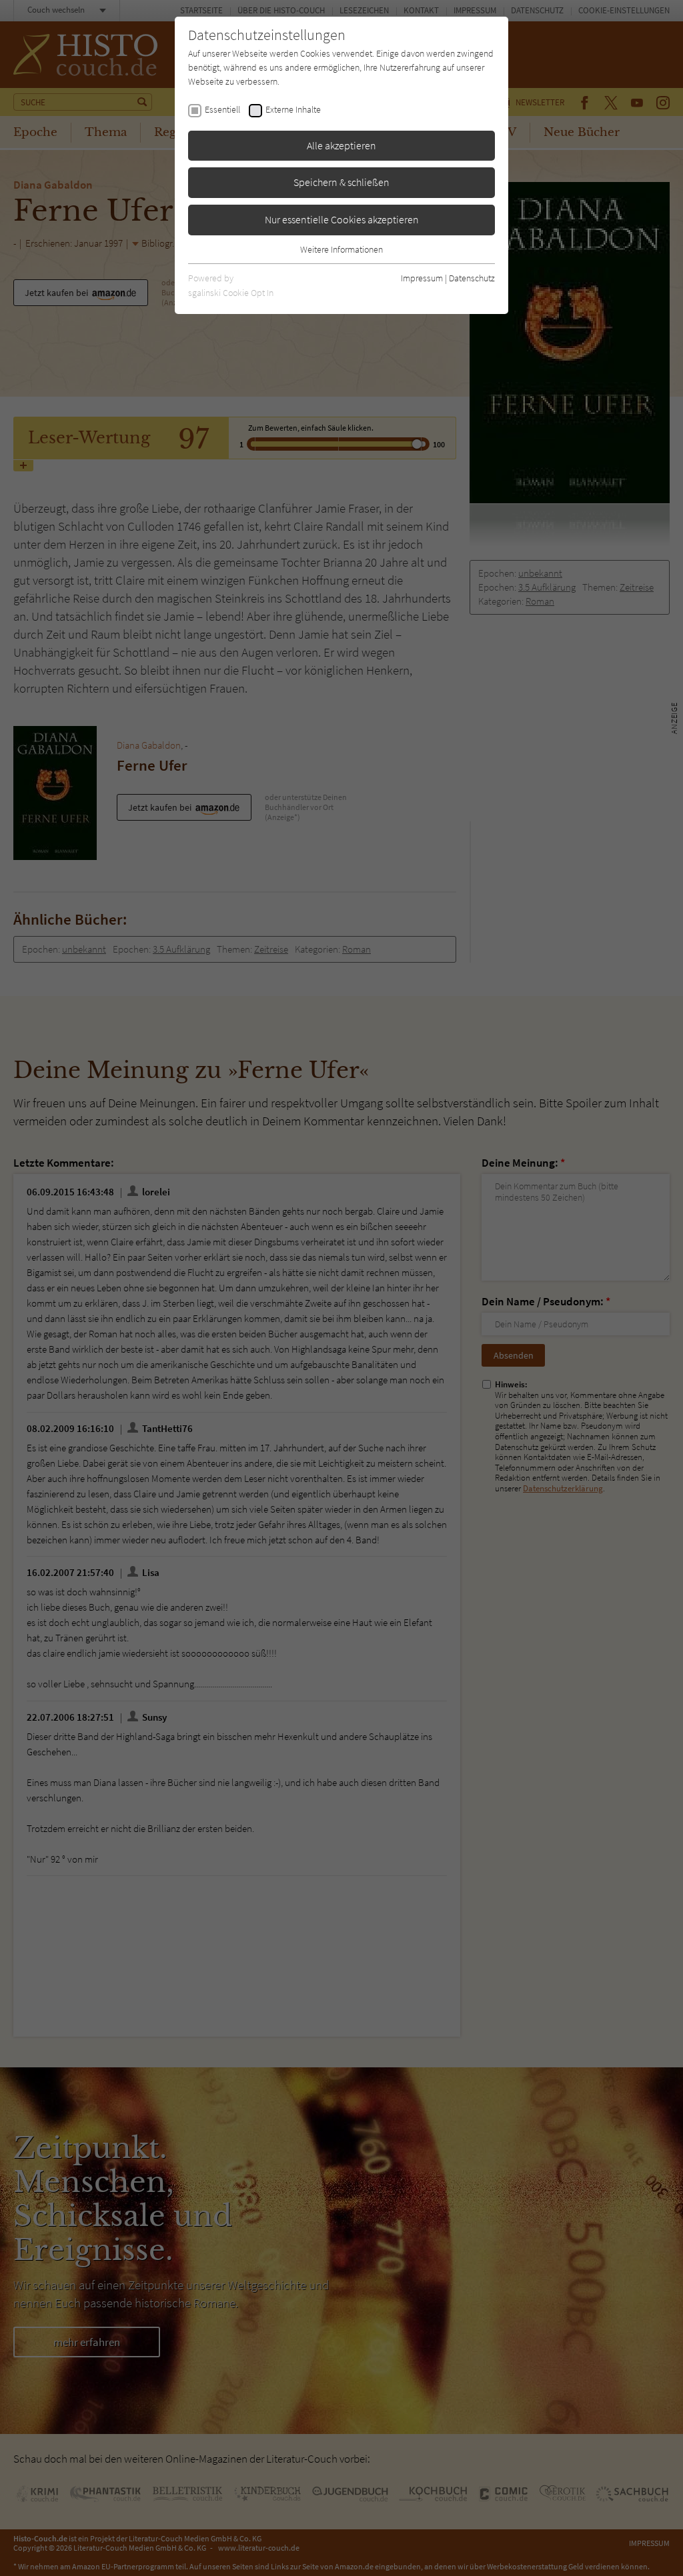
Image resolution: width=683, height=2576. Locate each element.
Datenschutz (472, 278)
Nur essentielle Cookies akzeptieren (342, 219)
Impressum (422, 278)
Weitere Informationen (341, 249)
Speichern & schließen (341, 182)
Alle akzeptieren (341, 145)
